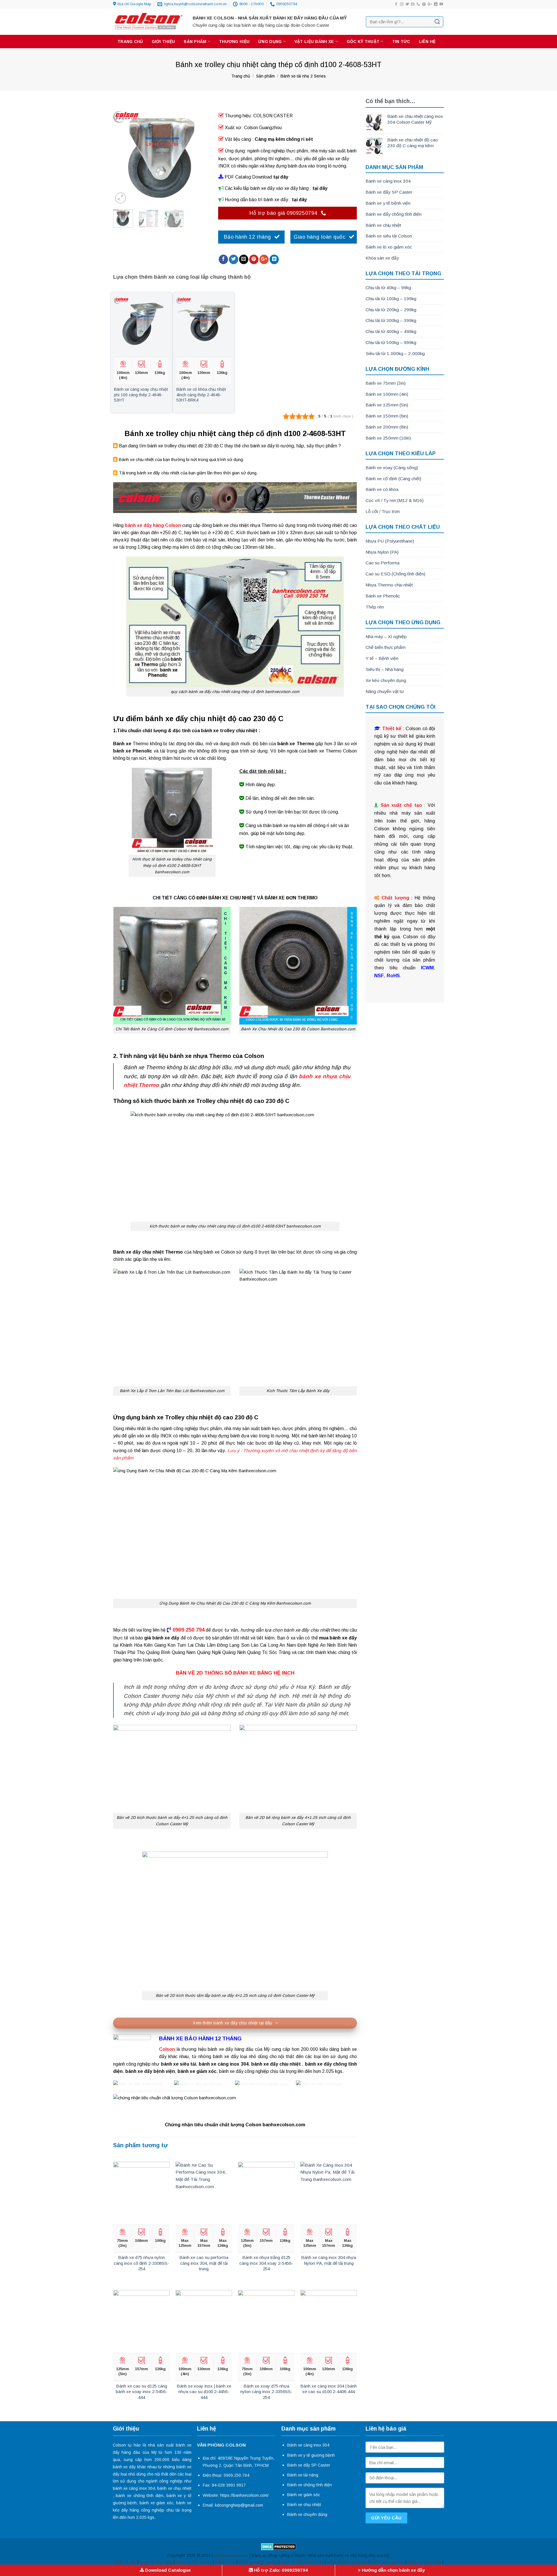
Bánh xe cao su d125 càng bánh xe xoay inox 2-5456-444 (141, 2392)
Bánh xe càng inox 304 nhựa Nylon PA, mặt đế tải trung (329, 2260)
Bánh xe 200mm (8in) (387, 427)
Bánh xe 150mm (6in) (387, 416)
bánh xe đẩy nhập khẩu (302, 2562)
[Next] (200, 157)
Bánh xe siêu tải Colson (389, 236)
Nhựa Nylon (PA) (382, 552)
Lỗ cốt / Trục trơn (383, 511)
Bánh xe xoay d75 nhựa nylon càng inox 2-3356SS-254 (266, 2392)
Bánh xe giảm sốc (304, 2495)
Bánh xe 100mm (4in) (387, 394)
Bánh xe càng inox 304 (388, 181)
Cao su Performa (383, 563)
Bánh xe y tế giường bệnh (311, 2455)
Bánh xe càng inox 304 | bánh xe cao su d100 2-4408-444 (329, 2389)
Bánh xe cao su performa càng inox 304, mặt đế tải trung (204, 2263)
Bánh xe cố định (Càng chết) (393, 479)
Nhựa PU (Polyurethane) (390, 541)
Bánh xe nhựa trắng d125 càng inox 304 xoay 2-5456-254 (266, 2263)
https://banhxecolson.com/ (244, 2495)
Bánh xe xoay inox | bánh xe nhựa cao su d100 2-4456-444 (204, 2392)
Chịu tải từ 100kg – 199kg (391, 299)
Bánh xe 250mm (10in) (388, 438)
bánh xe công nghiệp (258, 2562)
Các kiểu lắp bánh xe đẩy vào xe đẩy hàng (266, 188)
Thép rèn (375, 607)
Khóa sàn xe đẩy (382, 258)
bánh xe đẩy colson (194, 2562)
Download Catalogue (167, 2570)
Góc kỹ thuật (363, 42)
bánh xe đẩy (343, 1638)
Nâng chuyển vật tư (385, 691)
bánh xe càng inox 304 (134, 2488)
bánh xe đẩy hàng (156, 2562)
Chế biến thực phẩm (386, 647)
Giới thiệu (163, 42)
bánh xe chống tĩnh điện (140, 2496)
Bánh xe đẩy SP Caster (389, 192)
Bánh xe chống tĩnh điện (310, 2485)
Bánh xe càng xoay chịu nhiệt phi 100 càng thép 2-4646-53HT (141, 395)
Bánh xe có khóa (382, 489)
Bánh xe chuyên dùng (307, 2514)
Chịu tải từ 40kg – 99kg (388, 288)
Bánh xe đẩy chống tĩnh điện (394, 214)
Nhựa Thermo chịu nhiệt (389, 585)
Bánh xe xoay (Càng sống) (392, 468)
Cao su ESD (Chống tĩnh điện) (395, 574)
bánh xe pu (225, 2562)
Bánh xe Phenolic (383, 596)
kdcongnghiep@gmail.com (239, 2505)
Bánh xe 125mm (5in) (387, 405)
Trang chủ (130, 42)
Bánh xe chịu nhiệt (383, 225)
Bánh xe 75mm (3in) (386, 383)
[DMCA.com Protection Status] (279, 2546)
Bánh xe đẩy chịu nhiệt (139, 1252)
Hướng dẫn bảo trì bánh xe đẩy (256, 200)
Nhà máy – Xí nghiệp (386, 637)
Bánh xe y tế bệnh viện (388, 203)
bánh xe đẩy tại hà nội (347, 2562)
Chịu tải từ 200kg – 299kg (391, 310)
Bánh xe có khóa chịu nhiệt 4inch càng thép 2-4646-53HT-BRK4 (201, 395)
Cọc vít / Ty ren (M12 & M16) (395, 500)
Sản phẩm (195, 42)
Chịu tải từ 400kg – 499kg (391, 331)
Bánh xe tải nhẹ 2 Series (303, 76)
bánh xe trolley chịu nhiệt (172, 446)
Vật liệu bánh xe (314, 42)
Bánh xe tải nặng (303, 2475)
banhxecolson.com (231, 2555)
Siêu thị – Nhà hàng (385, 669)
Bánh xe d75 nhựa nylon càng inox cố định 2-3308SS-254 (141, 2263)
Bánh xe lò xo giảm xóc (389, 247)
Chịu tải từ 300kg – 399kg (391, 320)
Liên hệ (427, 42)
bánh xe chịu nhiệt (231, 525)
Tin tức (401, 42)
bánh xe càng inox (388, 2562)
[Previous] (122, 157)
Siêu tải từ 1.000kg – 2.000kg (395, 353)
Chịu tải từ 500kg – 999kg (391, 342)
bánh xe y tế (179, 2496)
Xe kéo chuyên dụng (386, 680)
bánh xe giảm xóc (156, 2503)
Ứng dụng (270, 42)
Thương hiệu (234, 42)
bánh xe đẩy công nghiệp (244, 2071)
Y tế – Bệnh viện (382, 658)
